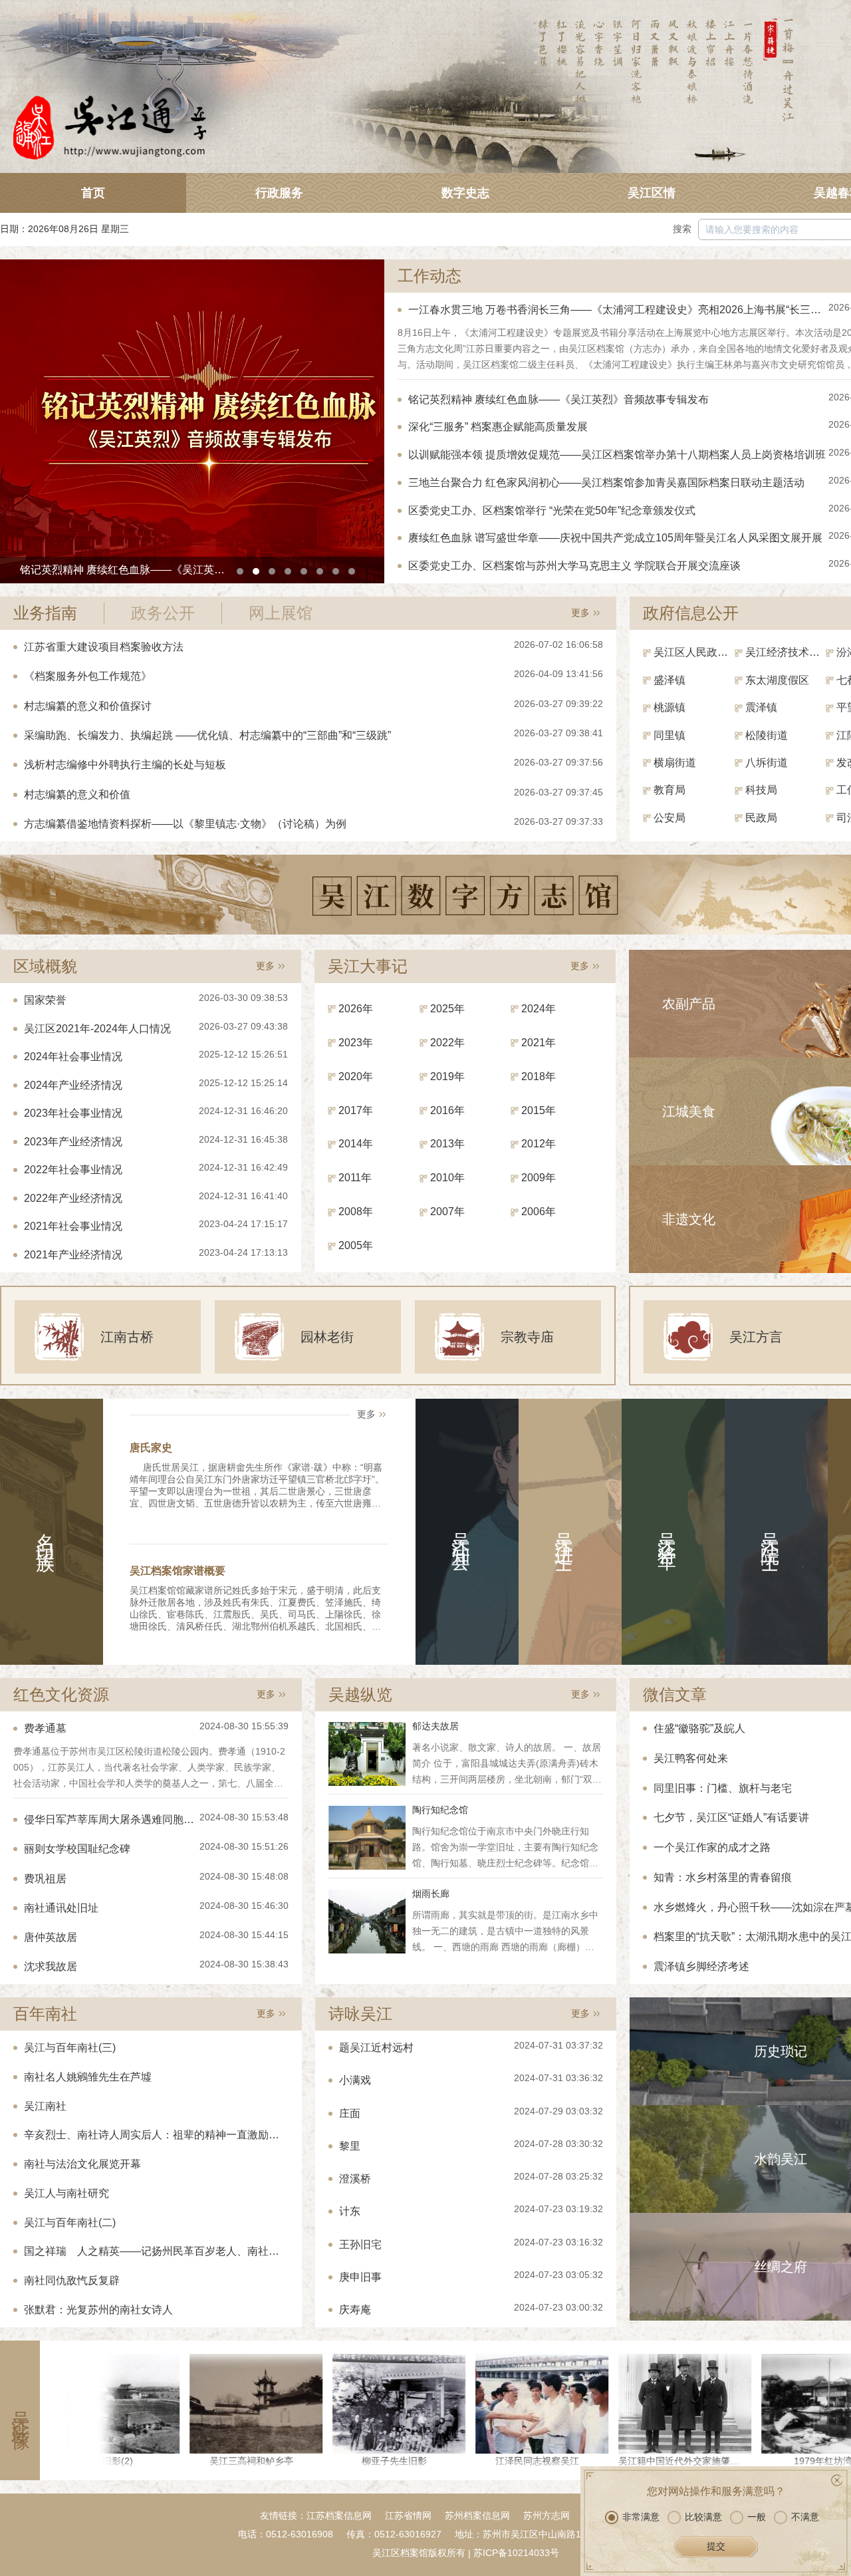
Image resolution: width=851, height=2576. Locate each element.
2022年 (447, 1043)
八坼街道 (767, 763)
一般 (757, 2517)
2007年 (447, 1212)
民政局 (761, 818)
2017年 (356, 1110)
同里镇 (669, 735)
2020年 (356, 1076)
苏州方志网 (547, 2515)
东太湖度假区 (777, 680)
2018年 (539, 1076)
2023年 (356, 1043)
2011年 (355, 1178)
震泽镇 (761, 707)
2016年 (447, 1110)
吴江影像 (20, 2410)
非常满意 (641, 2517)
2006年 (539, 1212)
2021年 (539, 1043)
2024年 (539, 1009)
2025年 (447, 1009)
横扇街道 (675, 763)
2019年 (447, 1076)
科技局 (761, 790)
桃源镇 (669, 707)
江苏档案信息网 (339, 2515)
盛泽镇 (669, 680)
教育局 (669, 790)
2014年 (356, 1144)
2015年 (539, 1110)
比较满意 (703, 2517)
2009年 (539, 1178)
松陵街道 (767, 735)
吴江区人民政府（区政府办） (694, 652)
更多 (580, 613)
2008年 (356, 1212)
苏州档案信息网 (477, 2515)
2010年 (447, 1178)
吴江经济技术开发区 (786, 652)
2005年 (356, 1245)
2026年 (356, 1009)
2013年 (447, 1144)
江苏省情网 (408, 2515)
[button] (240, 571)
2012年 (539, 1144)
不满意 (805, 2517)
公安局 (669, 818)
